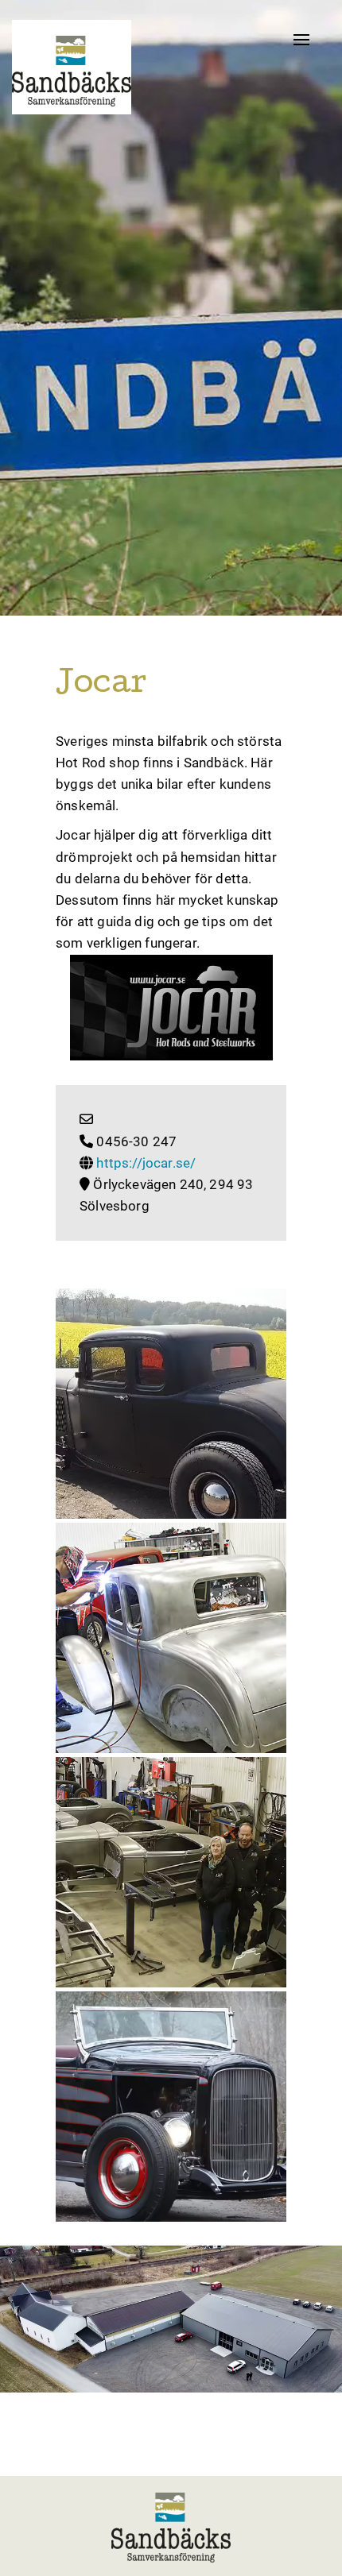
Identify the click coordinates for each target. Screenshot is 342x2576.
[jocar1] (171, 1638)
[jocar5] (171, 1404)
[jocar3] (171, 2107)
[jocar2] (171, 1872)
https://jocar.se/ (146, 1163)
